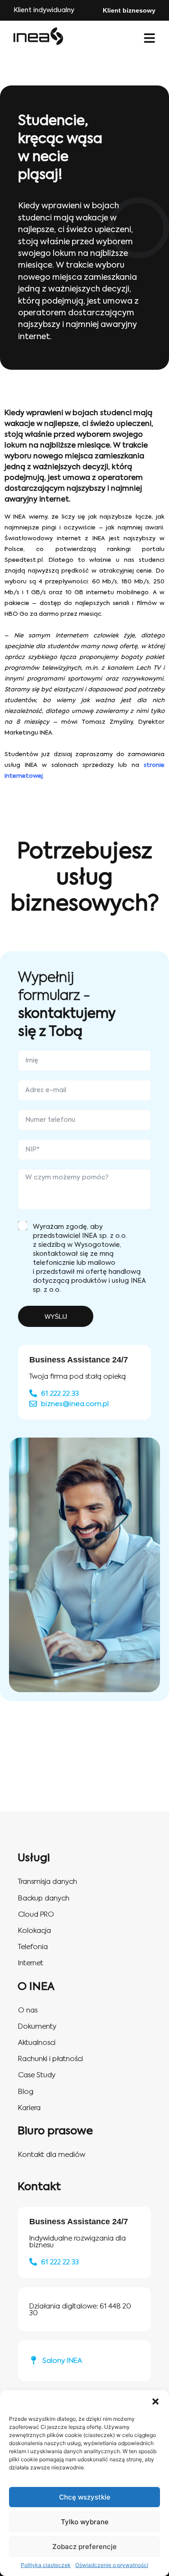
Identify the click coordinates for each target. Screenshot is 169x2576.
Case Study (37, 2075)
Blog (26, 2092)
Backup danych (44, 1898)
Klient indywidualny (44, 10)
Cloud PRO (36, 1915)
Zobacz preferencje (84, 2547)
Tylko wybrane (85, 2522)
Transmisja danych (48, 1882)
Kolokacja (34, 1931)
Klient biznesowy (129, 10)
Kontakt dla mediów (52, 2155)
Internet (31, 1963)
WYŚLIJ (56, 1317)
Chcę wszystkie (85, 2497)
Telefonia (33, 1947)
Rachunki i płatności (50, 2059)
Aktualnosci (37, 2043)
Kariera (29, 2108)
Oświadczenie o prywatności (112, 2565)
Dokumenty (37, 2027)
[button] (155, 2401)
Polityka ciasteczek (46, 2565)
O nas (28, 2010)
